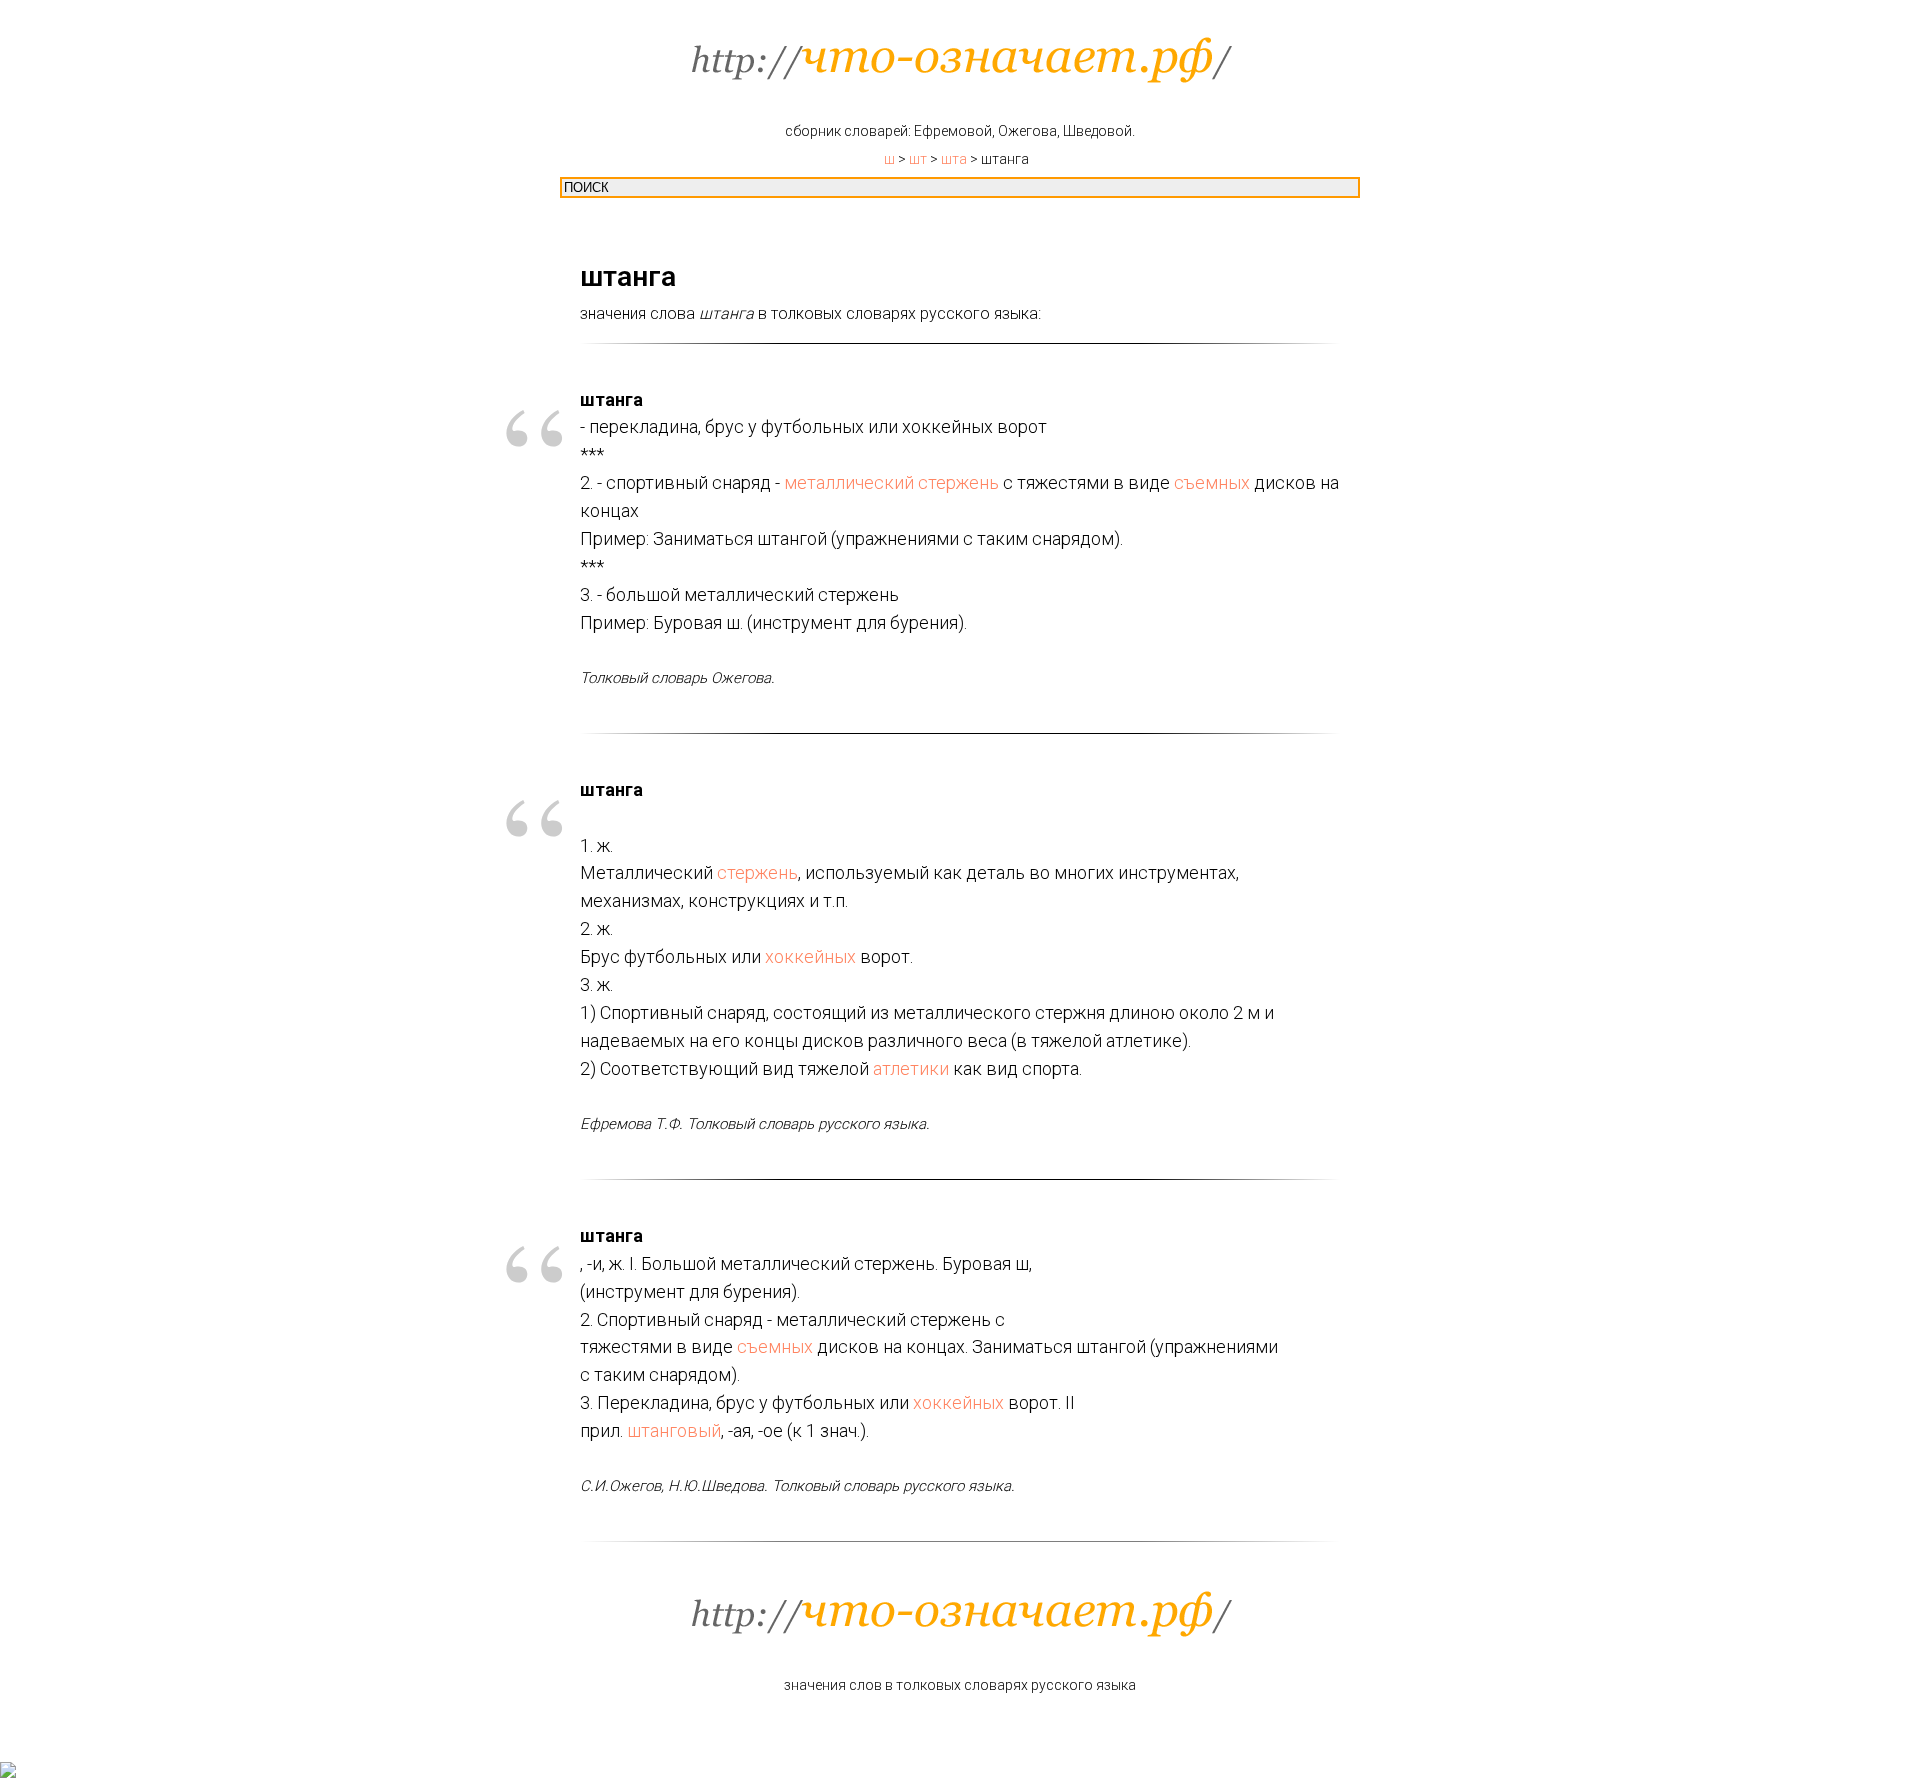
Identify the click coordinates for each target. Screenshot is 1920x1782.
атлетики (911, 1068)
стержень (958, 482)
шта (954, 159)
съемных (1212, 482)
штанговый (674, 1430)
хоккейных (810, 956)
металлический (849, 482)
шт (918, 159)
